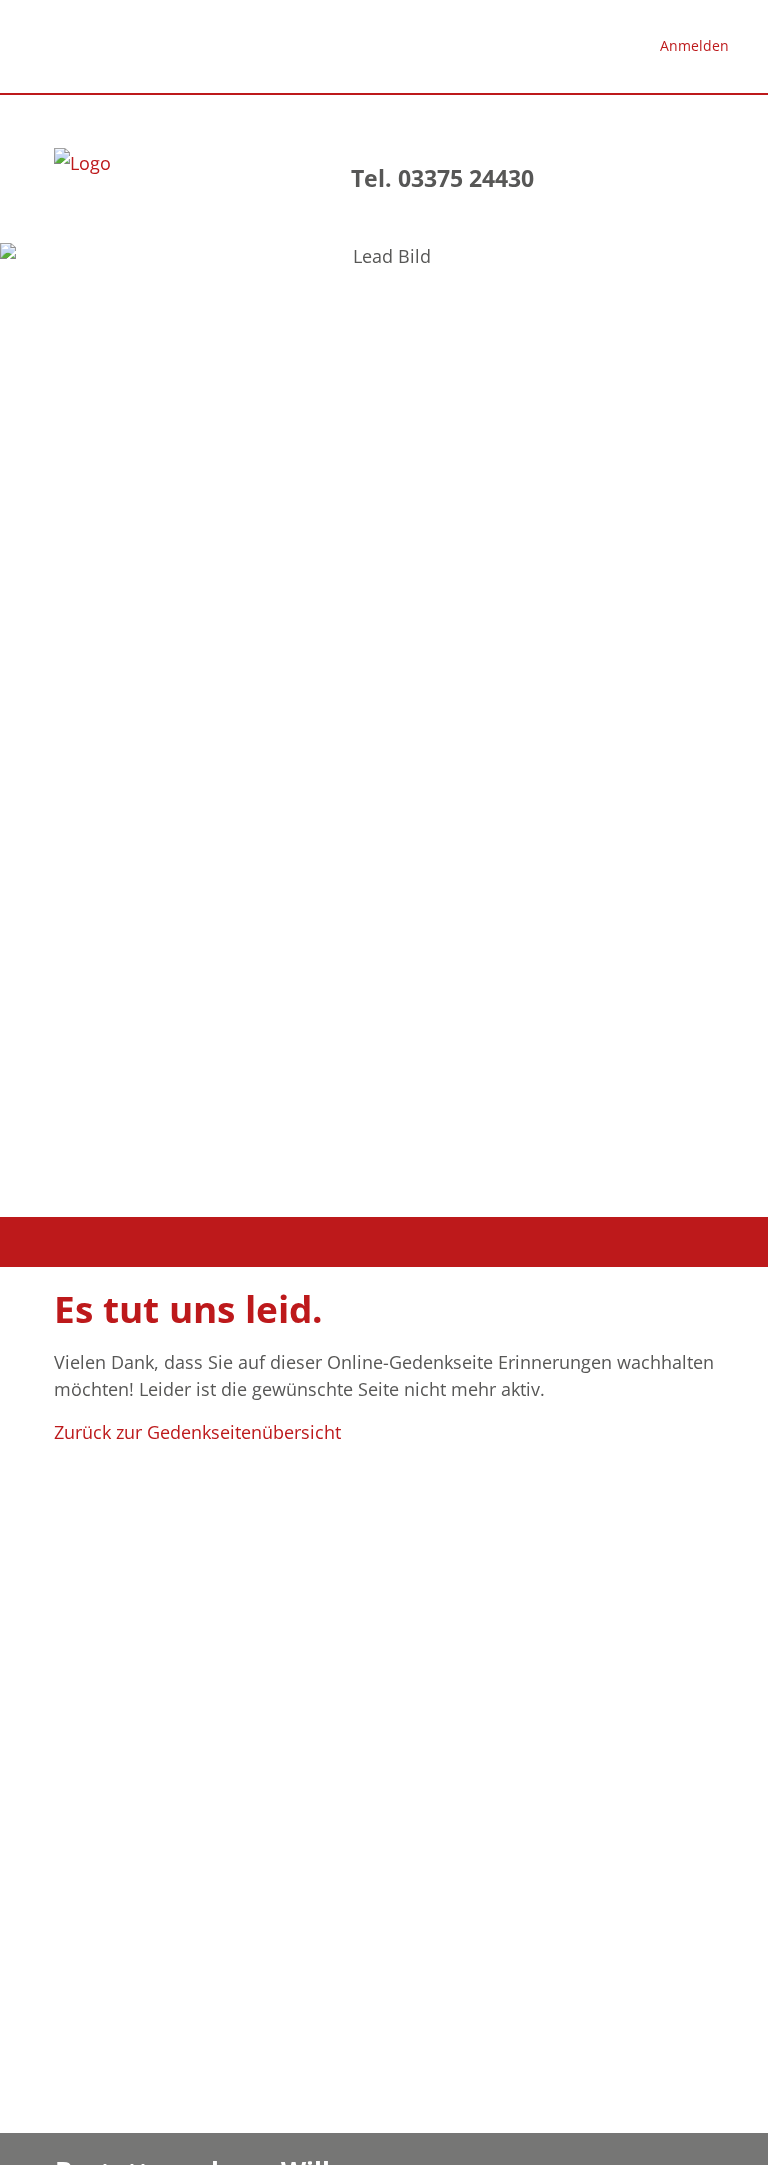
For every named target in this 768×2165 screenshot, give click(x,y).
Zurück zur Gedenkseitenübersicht (197, 1432)
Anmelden (694, 45)
